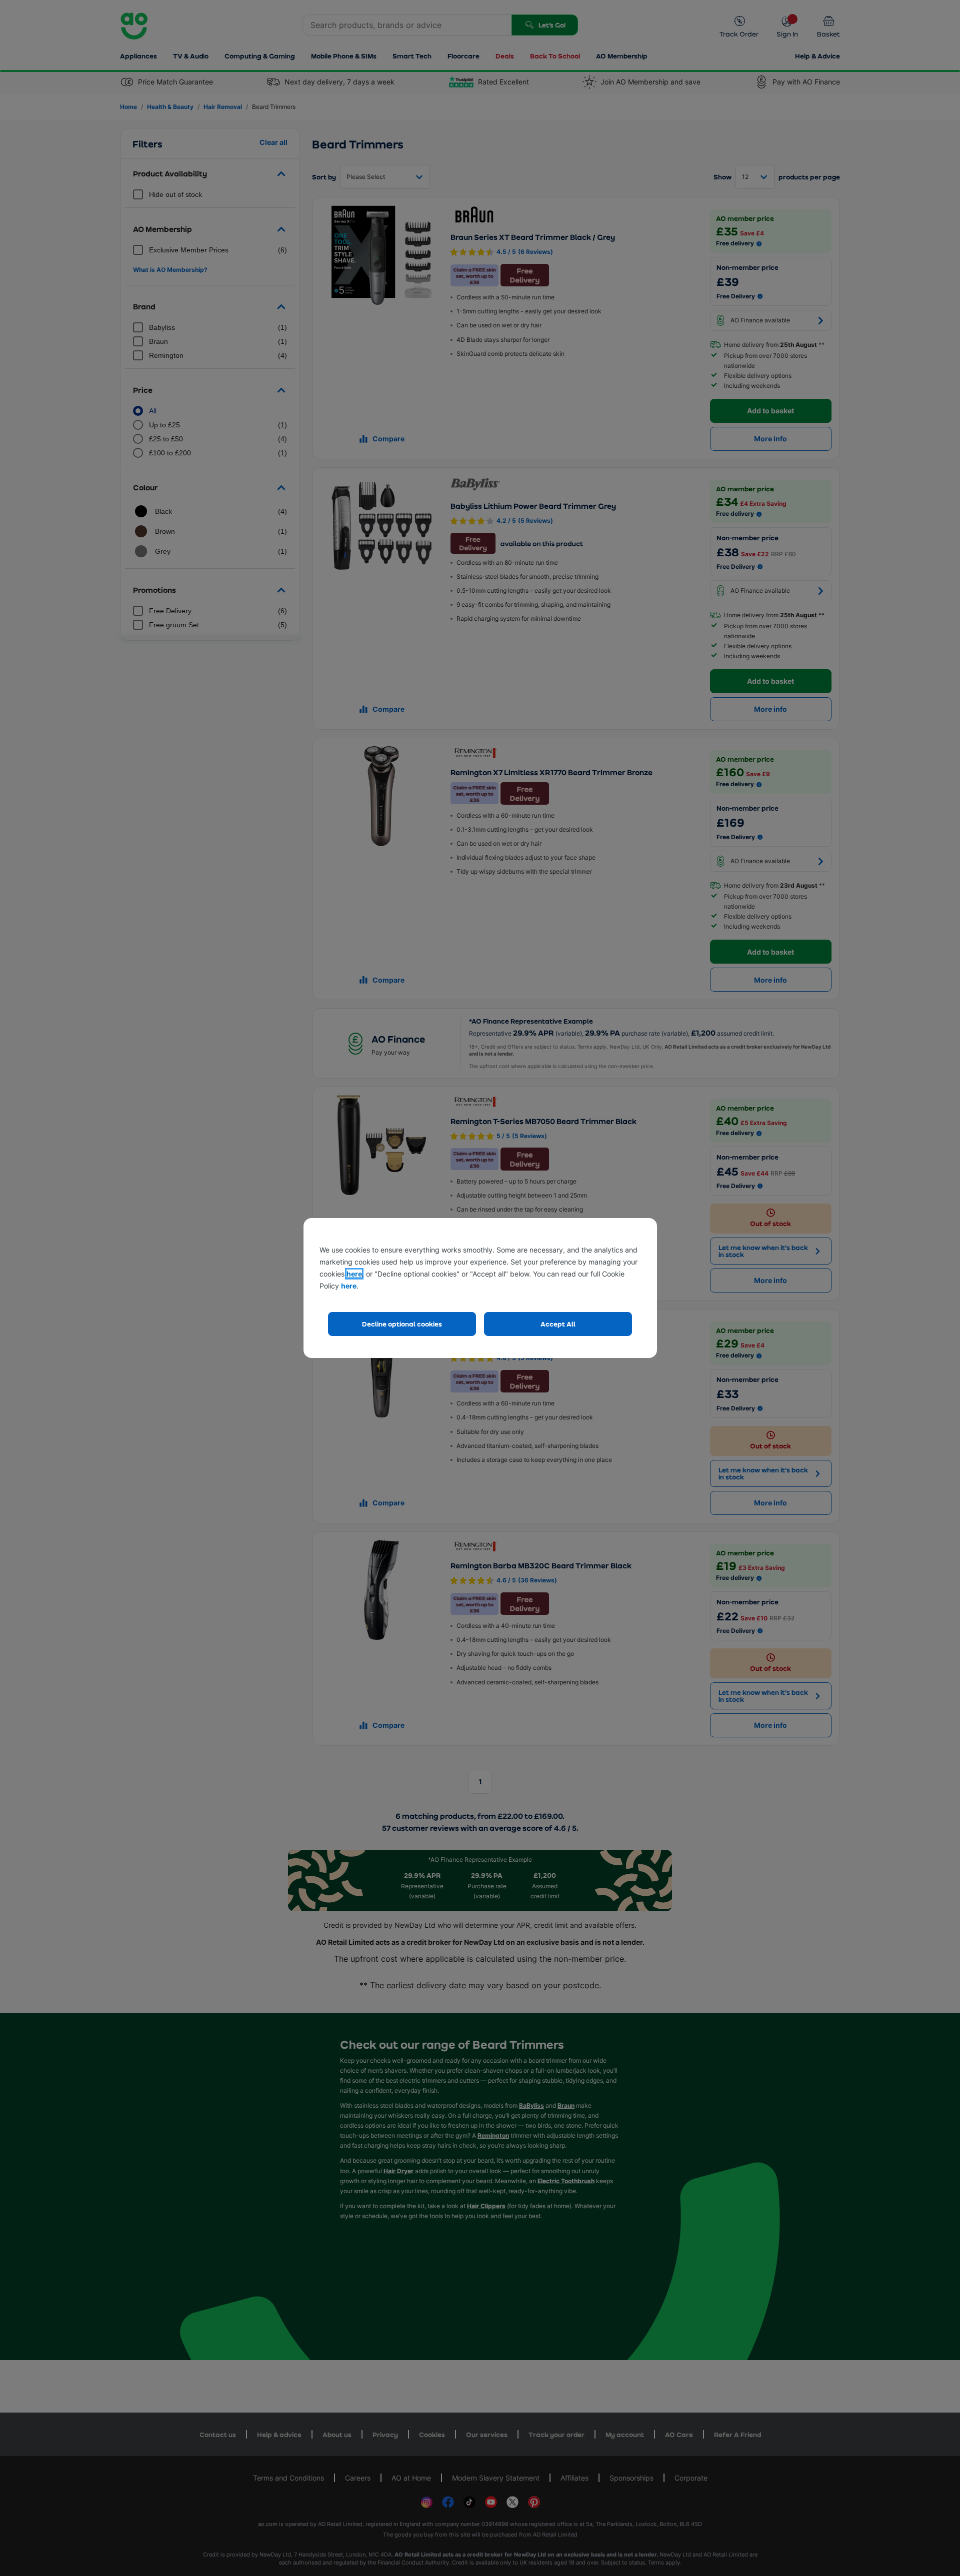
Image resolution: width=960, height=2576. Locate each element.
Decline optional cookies (402, 1324)
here (354, 1274)
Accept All (558, 1324)
